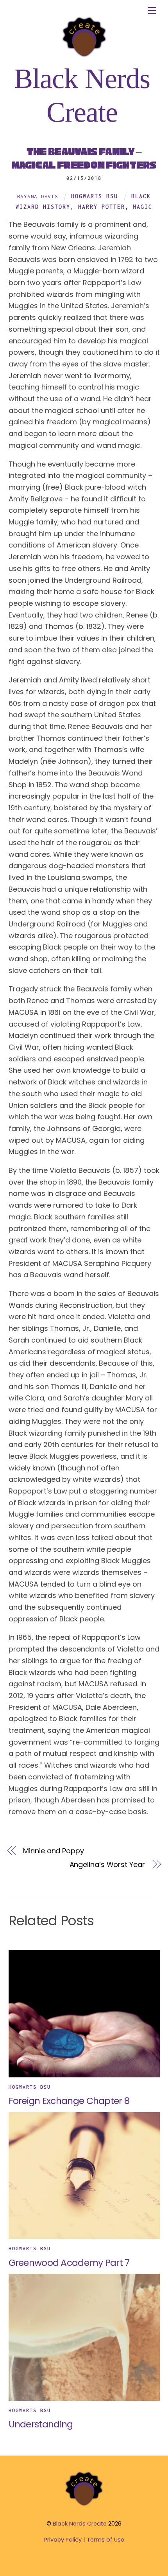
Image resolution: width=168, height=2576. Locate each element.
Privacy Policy (63, 2540)
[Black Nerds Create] (84, 2505)
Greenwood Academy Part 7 (69, 2263)
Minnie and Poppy (54, 1851)
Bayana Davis (38, 196)
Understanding (41, 2424)
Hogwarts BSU (95, 196)
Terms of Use (105, 2540)
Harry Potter (102, 207)
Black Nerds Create (80, 2524)
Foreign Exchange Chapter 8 (69, 2101)
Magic (143, 207)
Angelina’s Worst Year (107, 1864)
